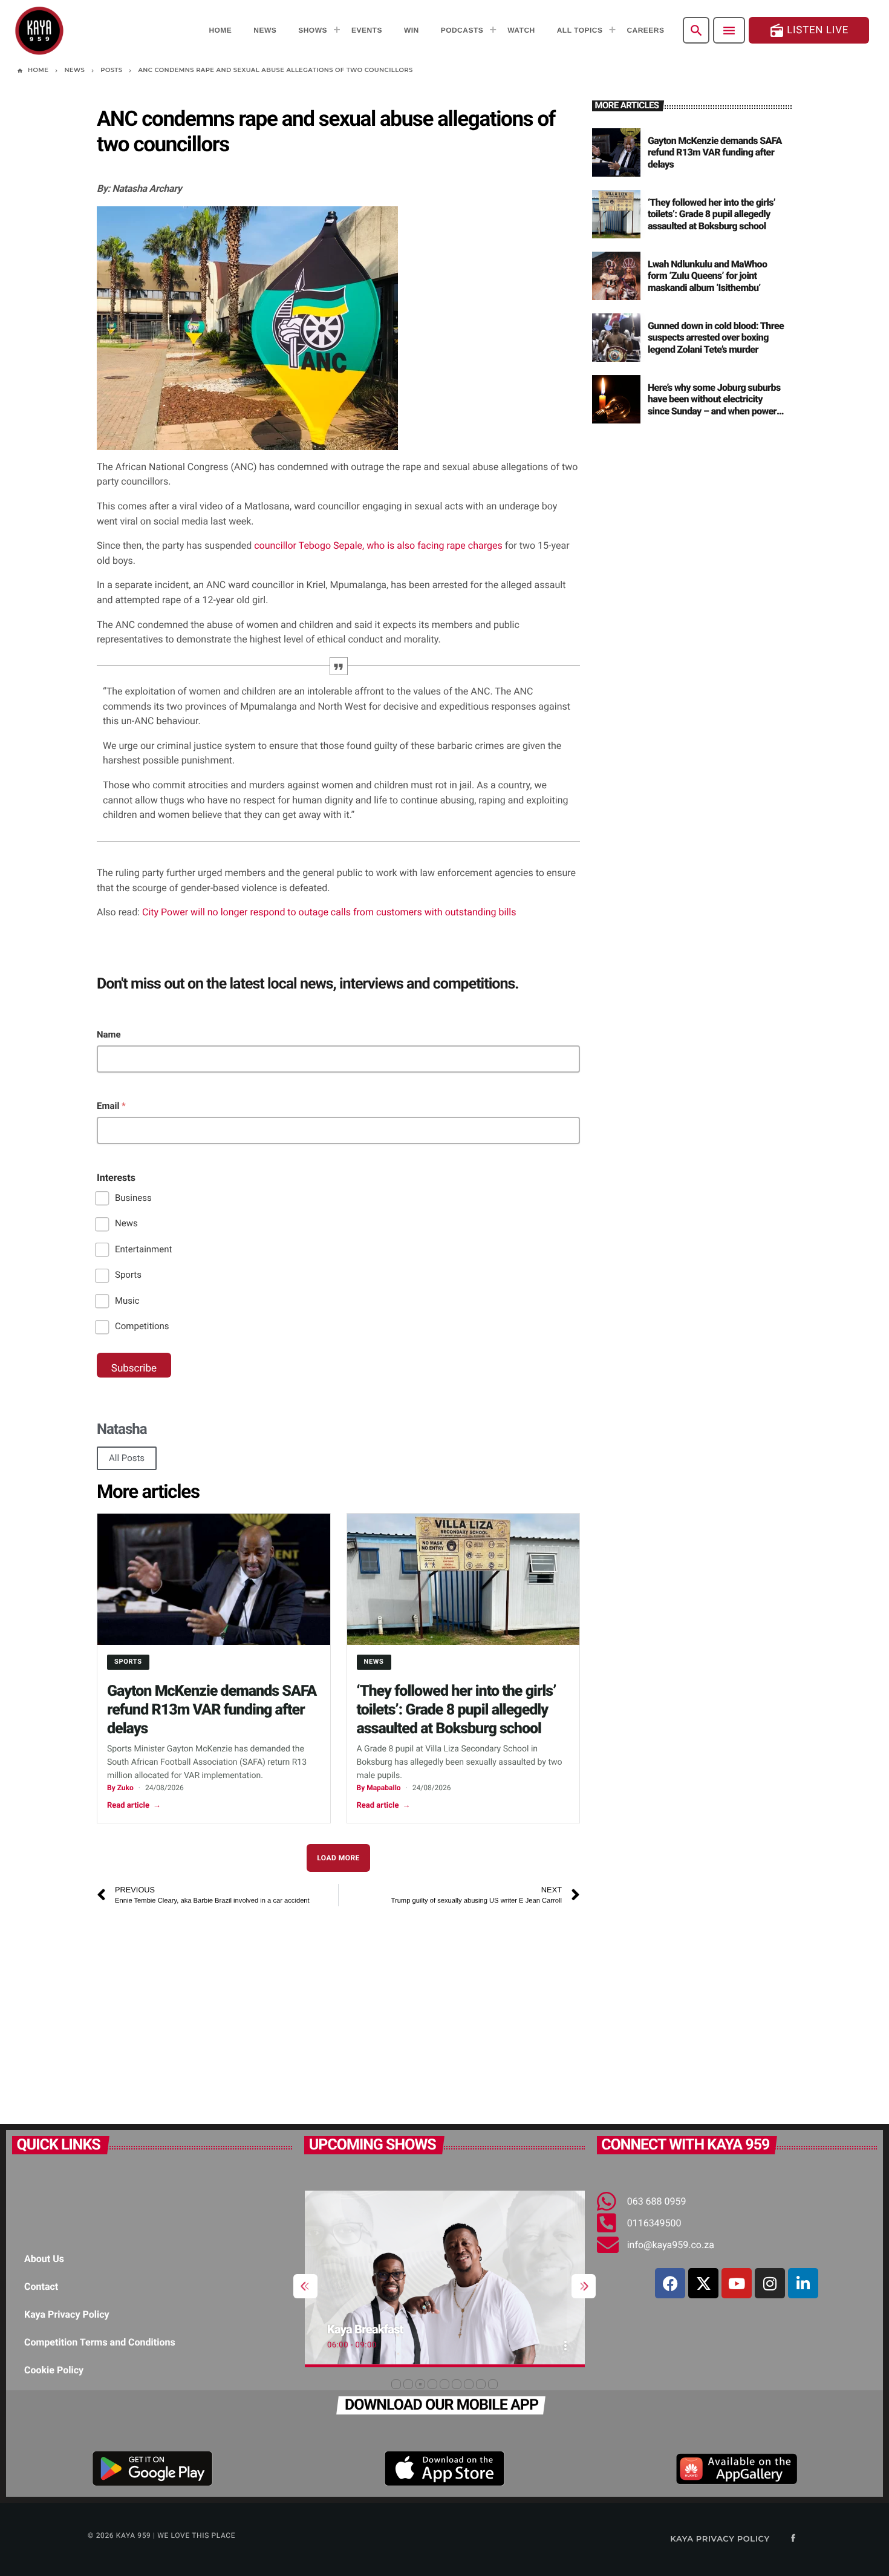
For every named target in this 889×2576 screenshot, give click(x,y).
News (126, 1223)
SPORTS (128, 1662)
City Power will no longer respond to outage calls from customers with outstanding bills (329, 912)
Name (109, 1035)
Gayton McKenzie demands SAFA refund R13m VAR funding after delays (212, 1710)
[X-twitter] (703, 2283)
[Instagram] (770, 2283)
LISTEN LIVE (809, 31)
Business (133, 1198)
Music (127, 1301)
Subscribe (134, 1368)
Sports (128, 1275)
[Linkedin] (803, 2283)
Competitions (142, 1326)
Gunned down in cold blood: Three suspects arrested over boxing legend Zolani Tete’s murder (716, 337)
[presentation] (305, 2286)
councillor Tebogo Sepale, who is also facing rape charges (377, 545)
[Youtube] (737, 2283)
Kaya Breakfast (365, 2329)
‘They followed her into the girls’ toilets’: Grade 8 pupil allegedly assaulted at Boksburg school (457, 1710)
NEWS (374, 1662)
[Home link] (39, 30)
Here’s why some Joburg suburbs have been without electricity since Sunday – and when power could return (714, 405)
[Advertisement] (338, 2009)
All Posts (127, 1458)
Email (111, 1106)
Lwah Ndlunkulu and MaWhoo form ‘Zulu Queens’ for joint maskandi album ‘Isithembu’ (707, 276)
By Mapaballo (379, 1788)
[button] (396, 2384)
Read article (134, 1806)
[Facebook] (670, 2283)
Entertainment (143, 1249)
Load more (338, 1858)
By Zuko (120, 1788)
